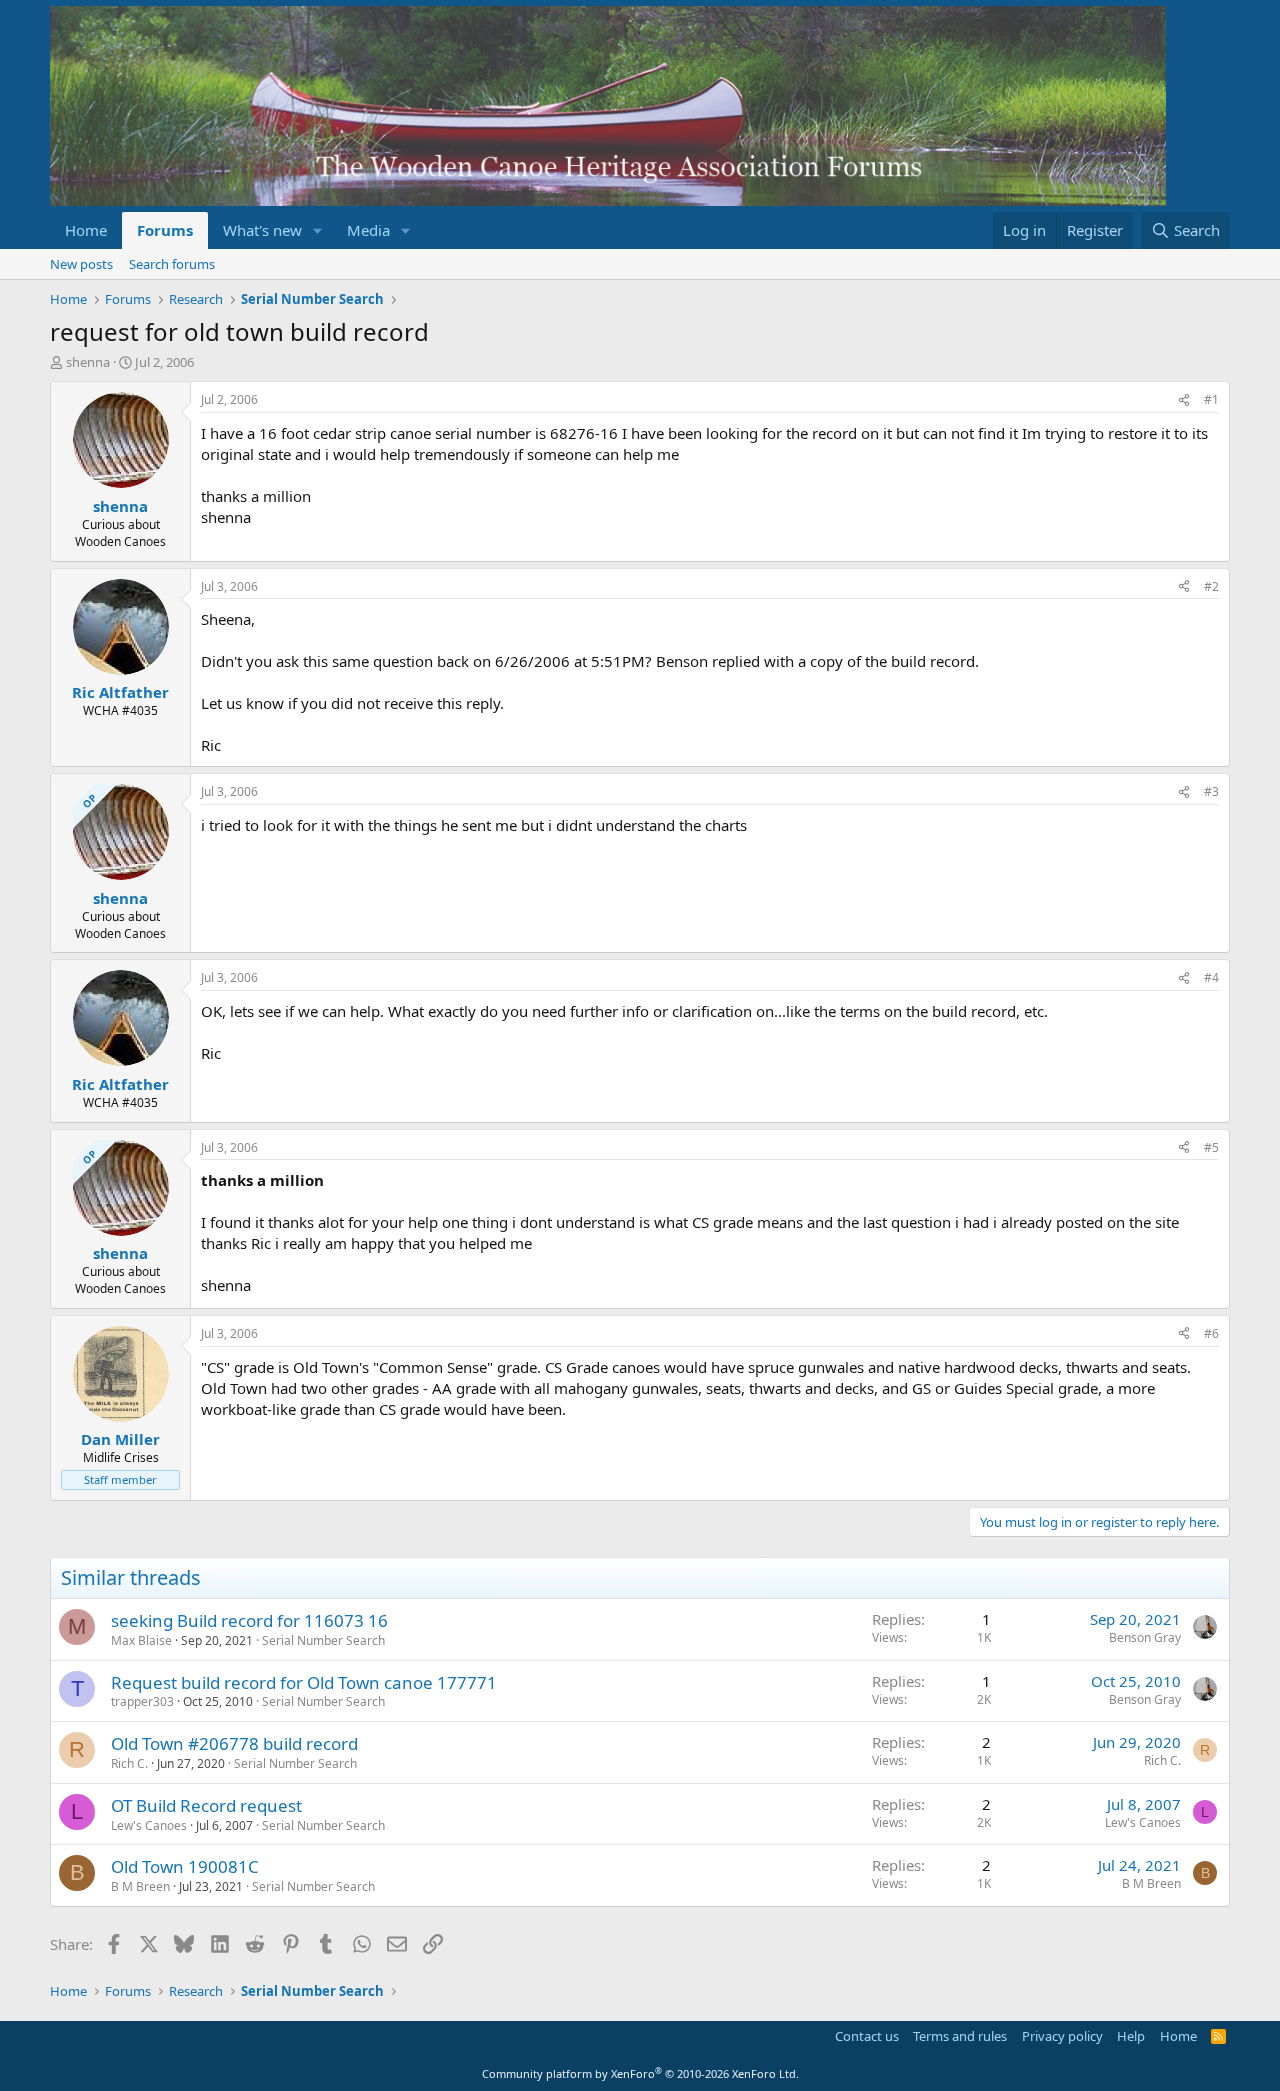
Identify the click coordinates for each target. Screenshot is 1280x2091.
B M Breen (140, 1886)
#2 (1211, 586)
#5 (1211, 1147)
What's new (262, 230)
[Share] (1184, 400)
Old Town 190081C (185, 1866)
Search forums (172, 264)
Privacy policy (1062, 2036)
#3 (1211, 791)
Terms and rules (960, 2036)
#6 (1211, 1333)
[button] (318, 230)
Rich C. (129, 1763)
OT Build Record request (206, 1805)
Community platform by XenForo (640, 2073)
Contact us (867, 2036)
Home (86, 230)
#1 (1211, 399)
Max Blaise (141, 1640)
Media (368, 230)
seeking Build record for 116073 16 (249, 1620)
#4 (1211, 977)
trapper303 (142, 1701)
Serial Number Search (323, 1640)
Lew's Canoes (149, 1825)
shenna (88, 362)
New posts (81, 264)
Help (1131, 2036)
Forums (165, 230)
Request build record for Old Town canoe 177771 (304, 1682)
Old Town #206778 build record (234, 1743)
